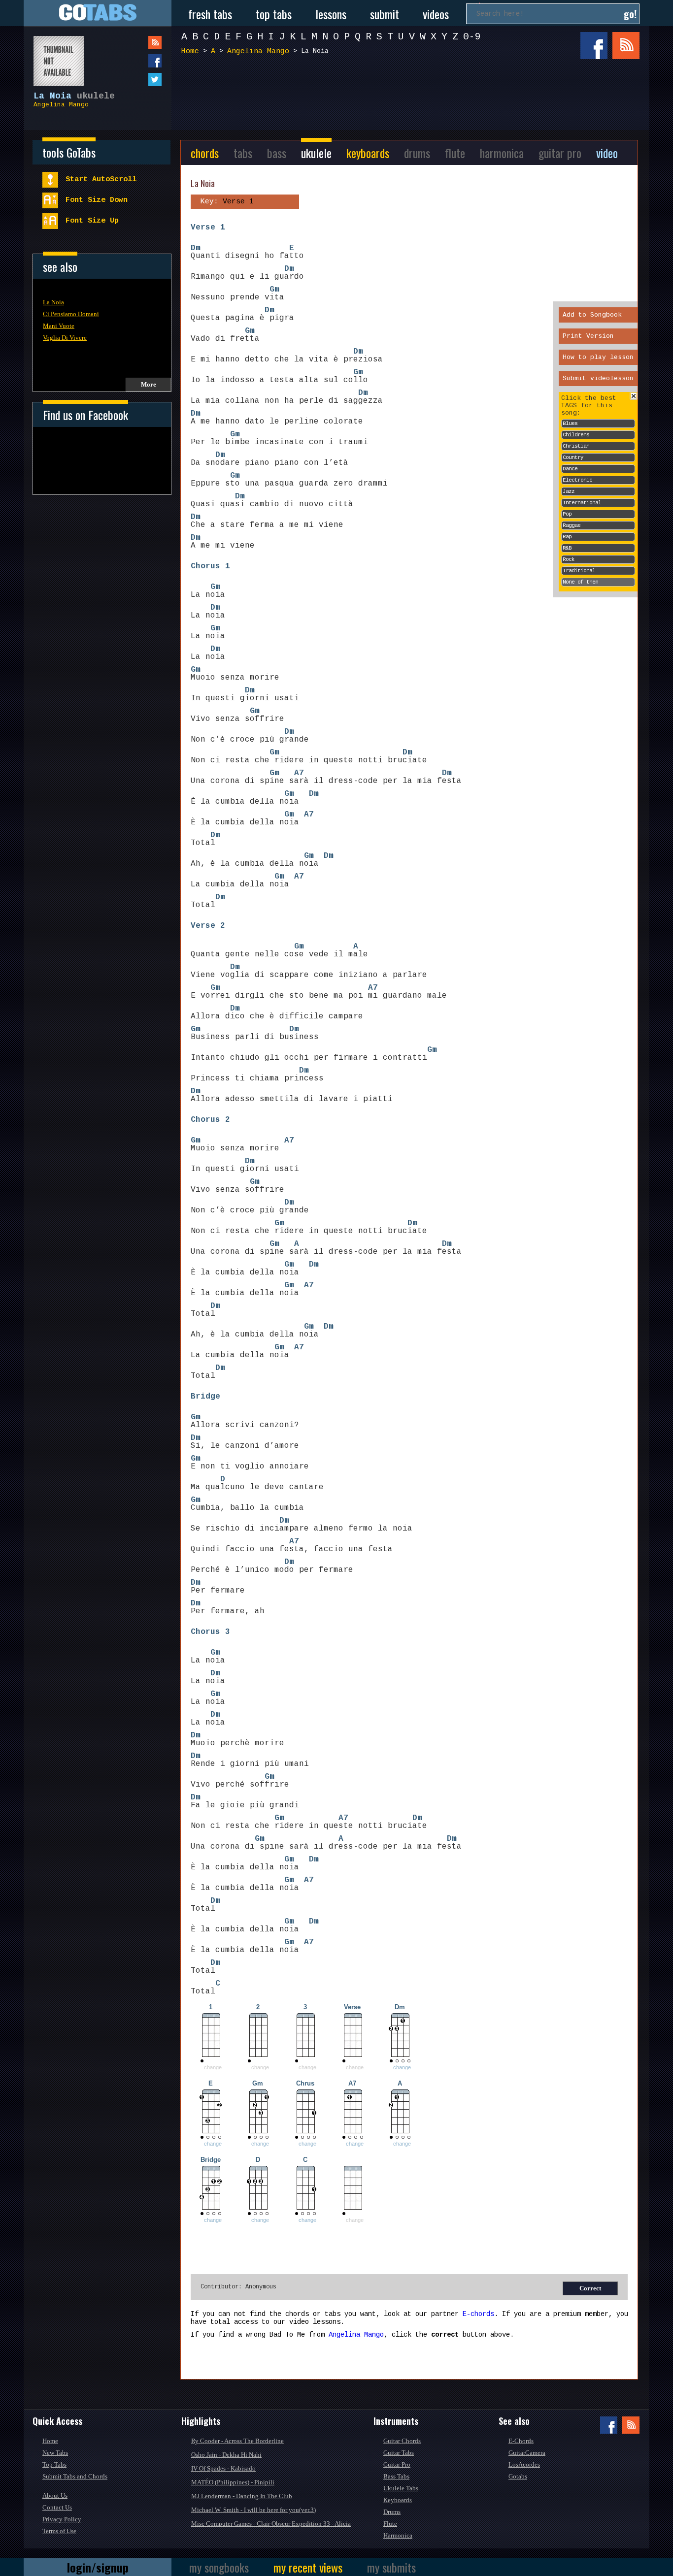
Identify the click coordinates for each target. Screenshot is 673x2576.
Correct (590, 2288)
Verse (203, 228)
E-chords (478, 2314)
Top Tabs (54, 2464)
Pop (567, 514)
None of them (580, 582)
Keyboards (398, 2500)
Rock (569, 559)
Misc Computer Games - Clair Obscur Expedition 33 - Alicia (271, 2524)
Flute (390, 2524)
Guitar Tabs (399, 2453)
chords (205, 153)
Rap (567, 537)
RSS (626, 46)
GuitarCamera (527, 2453)
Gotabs (518, 2476)
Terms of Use (59, 2531)
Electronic (577, 480)
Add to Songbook (592, 315)
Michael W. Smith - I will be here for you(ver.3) (253, 2510)
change (402, 2067)
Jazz (569, 491)
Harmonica (398, 2535)
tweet (135, 80)
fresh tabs (210, 14)
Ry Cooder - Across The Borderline (237, 2441)
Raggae (572, 525)
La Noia (53, 302)
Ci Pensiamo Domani (71, 314)
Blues (570, 424)
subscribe (135, 43)
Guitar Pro (397, 2464)
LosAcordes (524, 2464)
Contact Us (57, 2507)
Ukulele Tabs (401, 2488)
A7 (299, 773)
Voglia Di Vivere (65, 338)
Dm (196, 248)
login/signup (98, 2567)
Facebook (594, 46)
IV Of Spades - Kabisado (223, 2468)
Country (573, 457)
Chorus (205, 566)
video (607, 153)
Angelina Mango (61, 105)
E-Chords (521, 2441)
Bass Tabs (396, 2476)
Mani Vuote (59, 326)
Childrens (576, 435)
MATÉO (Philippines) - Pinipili (233, 2482)
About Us (55, 2495)
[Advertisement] (413, 98)
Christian (576, 446)
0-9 (472, 37)
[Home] (98, 13)
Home (190, 51)
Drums (392, 2512)
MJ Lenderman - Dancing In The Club (242, 2496)
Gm (274, 290)
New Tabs (55, 2453)
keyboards (368, 153)
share (135, 61)
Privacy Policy (62, 2519)
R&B (567, 548)
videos (436, 14)
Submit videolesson (598, 378)
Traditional (579, 571)
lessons (331, 14)
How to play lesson (598, 357)
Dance (570, 469)
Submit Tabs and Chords (75, 2476)
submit (385, 14)
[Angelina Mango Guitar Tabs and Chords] (54, 56)
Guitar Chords (402, 2441)
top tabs (274, 14)
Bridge (205, 1397)
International (582, 503)
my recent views (308, 2567)
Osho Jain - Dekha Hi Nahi (226, 2455)
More (149, 384)
